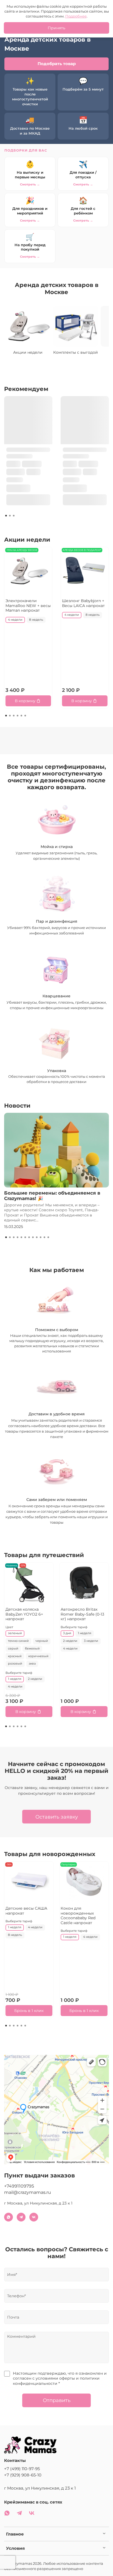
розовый (15, 1664)
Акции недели (28, 352)
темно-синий (18, 1641)
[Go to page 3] (14, 516)
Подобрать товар (57, 64)
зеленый (15, 1633)
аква (32, 1664)
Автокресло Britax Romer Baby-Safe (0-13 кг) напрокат (82, 1614)
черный (42, 1641)
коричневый (38, 1656)
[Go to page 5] (21, 716)
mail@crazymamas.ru (28, 2192)
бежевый (32, 1649)
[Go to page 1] (6, 516)
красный (15, 1656)
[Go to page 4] (18, 716)
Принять (56, 28)
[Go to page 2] (10, 516)
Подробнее (76, 16)
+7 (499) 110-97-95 (22, 2469)
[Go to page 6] (25, 716)
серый (13, 1649)
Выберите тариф (19, 1673)
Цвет (9, 1627)
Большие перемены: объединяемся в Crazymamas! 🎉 (52, 1196)
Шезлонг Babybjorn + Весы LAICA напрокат (83, 603)
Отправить (57, 2400)
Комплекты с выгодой (76, 352)
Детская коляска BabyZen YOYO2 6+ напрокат (24, 1614)
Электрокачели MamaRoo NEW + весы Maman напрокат (28, 605)
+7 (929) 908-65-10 (23, 2475)
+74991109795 (19, 2186)
